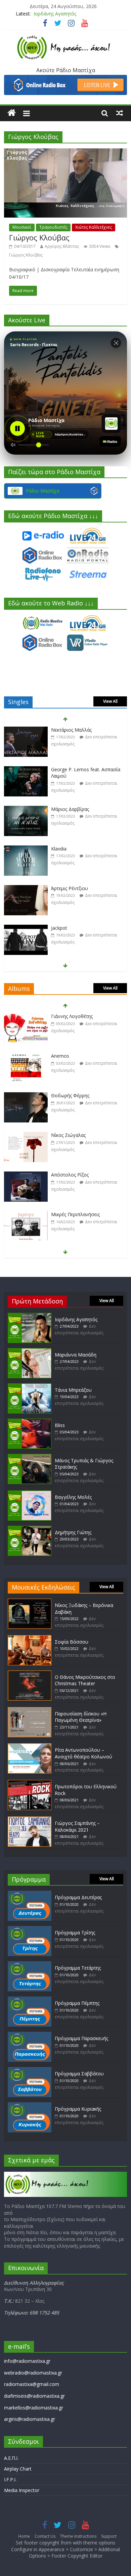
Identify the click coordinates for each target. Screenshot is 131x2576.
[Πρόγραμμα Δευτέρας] (30, 1894)
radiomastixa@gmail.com (32, 2384)
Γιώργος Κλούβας (39, 237)
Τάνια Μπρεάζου (73, 1390)
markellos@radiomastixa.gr (34, 2408)
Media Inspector (22, 2490)
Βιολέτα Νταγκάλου (73, 928)
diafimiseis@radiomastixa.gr (34, 2396)
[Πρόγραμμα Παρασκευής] (30, 2035)
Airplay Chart (18, 2469)
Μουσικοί (22, 227)
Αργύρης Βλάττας (62, 246)
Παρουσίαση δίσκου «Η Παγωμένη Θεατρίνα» (81, 1717)
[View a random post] (120, 113)
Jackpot (59, 888)
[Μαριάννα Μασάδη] (30, 1351)
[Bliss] (30, 1422)
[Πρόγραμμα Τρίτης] (30, 1929)
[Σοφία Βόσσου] (30, 1638)
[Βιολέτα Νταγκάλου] (26, 928)
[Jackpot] (26, 889)
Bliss (60, 1425)
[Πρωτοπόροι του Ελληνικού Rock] (30, 1783)
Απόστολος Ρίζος (70, 1135)
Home (24, 2536)
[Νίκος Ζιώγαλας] (26, 1096)
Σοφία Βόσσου (72, 1642)
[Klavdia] (26, 809)
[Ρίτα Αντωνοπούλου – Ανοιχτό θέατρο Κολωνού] (30, 1746)
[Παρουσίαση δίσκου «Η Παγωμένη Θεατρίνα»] (30, 1710)
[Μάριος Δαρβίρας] (26, 770)
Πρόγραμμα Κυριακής (78, 2109)
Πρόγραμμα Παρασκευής (81, 2038)
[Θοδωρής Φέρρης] (26, 1056)
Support (109, 2536)
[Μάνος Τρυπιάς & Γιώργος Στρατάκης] (30, 1457)
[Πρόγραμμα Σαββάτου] (30, 2070)
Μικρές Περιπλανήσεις (75, 1175)
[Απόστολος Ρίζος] (26, 1135)
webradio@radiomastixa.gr (33, 2373)
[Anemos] (26, 1017)
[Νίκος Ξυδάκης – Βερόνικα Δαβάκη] (30, 1602)
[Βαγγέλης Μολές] (30, 1494)
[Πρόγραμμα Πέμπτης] (30, 2000)
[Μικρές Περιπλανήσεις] (26, 1175)
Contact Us (45, 2536)
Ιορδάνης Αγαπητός (55, 14)
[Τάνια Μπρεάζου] (30, 1387)
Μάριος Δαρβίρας (70, 769)
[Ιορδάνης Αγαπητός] (30, 1316)
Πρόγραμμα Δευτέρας (78, 1897)
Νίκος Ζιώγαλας (68, 1095)
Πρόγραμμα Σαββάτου (79, 2074)
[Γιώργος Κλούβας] (66, 152)
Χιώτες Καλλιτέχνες (94, 227)
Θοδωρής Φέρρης (70, 1056)
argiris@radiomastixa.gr (30, 2419)
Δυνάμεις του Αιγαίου (75, 1214)
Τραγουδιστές (53, 227)
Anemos (60, 1016)
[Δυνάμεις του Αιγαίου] (26, 1215)
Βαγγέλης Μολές (73, 1497)
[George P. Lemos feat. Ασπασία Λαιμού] (26, 730)
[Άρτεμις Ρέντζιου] (26, 849)
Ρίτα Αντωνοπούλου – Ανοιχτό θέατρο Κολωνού (83, 1753)
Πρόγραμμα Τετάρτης (78, 1968)
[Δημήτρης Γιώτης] (30, 1529)
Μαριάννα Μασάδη (76, 1355)
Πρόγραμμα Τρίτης (75, 1933)
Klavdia (59, 809)
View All (110, 701)
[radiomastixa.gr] (12, 113)
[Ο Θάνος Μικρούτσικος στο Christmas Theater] (30, 1674)
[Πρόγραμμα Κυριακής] (30, 2105)
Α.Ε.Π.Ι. (11, 2458)
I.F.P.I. (10, 2479)
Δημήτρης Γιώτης (73, 1532)
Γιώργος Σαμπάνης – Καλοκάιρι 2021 (77, 1826)
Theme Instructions (78, 2536)
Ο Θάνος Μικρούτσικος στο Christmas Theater (85, 1680)
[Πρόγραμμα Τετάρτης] (30, 1964)
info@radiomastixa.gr (27, 2361)
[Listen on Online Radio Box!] (66, 79)
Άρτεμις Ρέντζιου (70, 849)
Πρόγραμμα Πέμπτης (77, 2003)
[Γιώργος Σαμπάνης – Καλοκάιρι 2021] (30, 1820)
